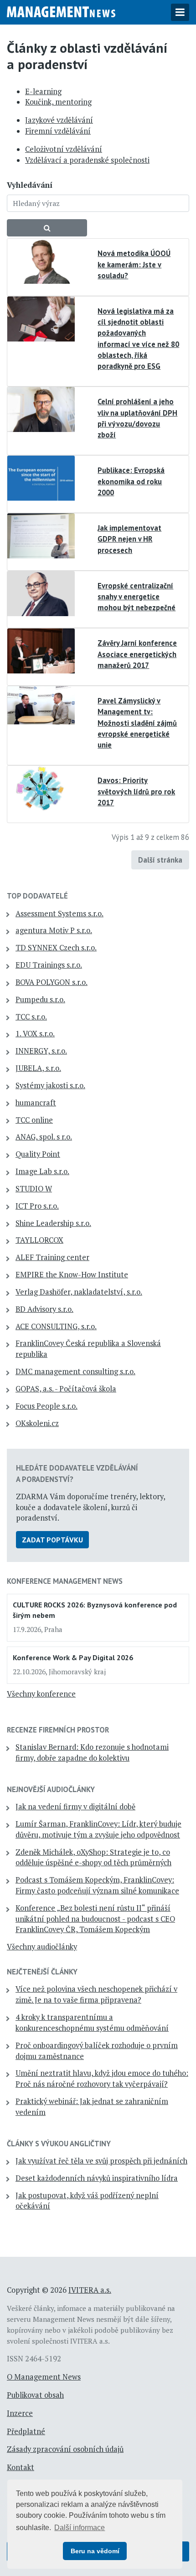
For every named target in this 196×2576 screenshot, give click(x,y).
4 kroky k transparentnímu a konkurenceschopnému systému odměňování (92, 2023)
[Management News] (61, 11)
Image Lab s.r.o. (42, 1171)
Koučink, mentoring (58, 102)
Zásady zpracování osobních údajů (65, 2449)
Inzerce (20, 2413)
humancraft (36, 1103)
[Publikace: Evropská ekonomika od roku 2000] (41, 477)
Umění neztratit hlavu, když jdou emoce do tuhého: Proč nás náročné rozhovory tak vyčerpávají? (102, 2079)
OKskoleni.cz (37, 1423)
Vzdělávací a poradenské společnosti (87, 160)
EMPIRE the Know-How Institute (72, 1275)
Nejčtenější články (42, 1972)
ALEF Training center (52, 1257)
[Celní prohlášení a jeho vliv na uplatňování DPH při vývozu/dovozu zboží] (41, 409)
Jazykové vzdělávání (59, 120)
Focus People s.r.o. (46, 1406)
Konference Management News (65, 1581)
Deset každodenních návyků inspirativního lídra (97, 2178)
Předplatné (26, 2431)
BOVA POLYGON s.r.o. (52, 982)
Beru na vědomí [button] (95, 2551)
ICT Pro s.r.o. (37, 1206)
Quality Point (38, 1154)
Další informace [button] (80, 2528)
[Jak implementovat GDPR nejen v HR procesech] (41, 535)
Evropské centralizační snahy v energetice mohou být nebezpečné (137, 597)
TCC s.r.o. (31, 1017)
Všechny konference (41, 1694)
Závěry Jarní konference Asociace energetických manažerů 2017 (137, 654)
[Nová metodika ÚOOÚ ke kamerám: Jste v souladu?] (41, 261)
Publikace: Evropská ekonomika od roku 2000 (131, 481)
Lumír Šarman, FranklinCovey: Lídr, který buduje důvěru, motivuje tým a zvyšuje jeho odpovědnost (98, 1829)
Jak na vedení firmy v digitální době (75, 1807)
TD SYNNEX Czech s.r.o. (56, 948)
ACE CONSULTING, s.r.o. (56, 1326)
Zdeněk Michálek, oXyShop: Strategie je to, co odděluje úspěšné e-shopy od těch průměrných (93, 1858)
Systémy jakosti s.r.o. (50, 1085)
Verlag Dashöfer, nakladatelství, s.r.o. (79, 1292)
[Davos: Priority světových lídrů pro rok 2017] (41, 788)
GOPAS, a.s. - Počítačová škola (66, 1389)
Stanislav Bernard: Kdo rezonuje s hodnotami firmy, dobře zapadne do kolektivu (92, 1752)
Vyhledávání (30, 185)
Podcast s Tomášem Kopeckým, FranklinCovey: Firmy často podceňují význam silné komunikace (97, 1885)
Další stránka (160, 860)
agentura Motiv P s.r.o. (54, 930)
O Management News (44, 2377)
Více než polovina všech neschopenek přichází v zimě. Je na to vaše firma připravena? (96, 1994)
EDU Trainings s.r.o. (49, 965)
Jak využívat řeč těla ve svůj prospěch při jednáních (101, 2161)
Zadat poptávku (52, 1540)
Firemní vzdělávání (58, 131)
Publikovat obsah (35, 2395)
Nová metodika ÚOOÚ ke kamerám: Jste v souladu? (134, 264)
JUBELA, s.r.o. (38, 1068)
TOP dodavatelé (37, 896)
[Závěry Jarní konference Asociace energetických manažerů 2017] (41, 650)
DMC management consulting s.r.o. (75, 1371)
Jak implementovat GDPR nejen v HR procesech (129, 539)
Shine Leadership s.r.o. (53, 1223)
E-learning (43, 91)
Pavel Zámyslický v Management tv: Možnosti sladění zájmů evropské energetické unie (137, 723)
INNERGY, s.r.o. (41, 1051)
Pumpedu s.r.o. (40, 999)
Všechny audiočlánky (42, 1947)
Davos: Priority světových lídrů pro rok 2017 (136, 791)
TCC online (34, 1120)
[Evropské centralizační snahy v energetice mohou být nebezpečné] (41, 593)
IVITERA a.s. (90, 2290)
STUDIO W (34, 1189)
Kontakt (21, 2467)
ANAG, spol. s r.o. (44, 1137)
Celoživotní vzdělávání (64, 149)
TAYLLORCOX (39, 1240)
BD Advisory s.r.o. (44, 1309)
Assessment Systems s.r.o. (59, 914)
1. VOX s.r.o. (35, 1034)
